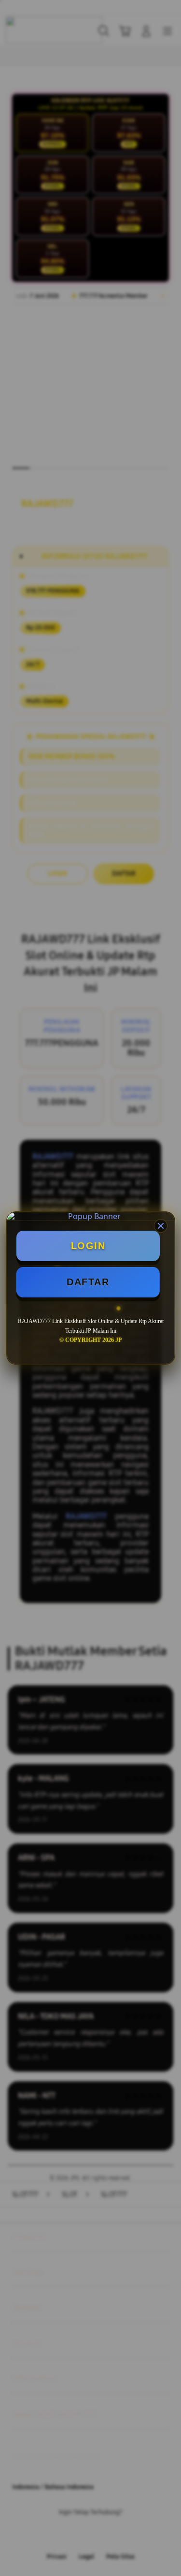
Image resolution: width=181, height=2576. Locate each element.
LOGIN (88, 1246)
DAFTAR (88, 1282)
